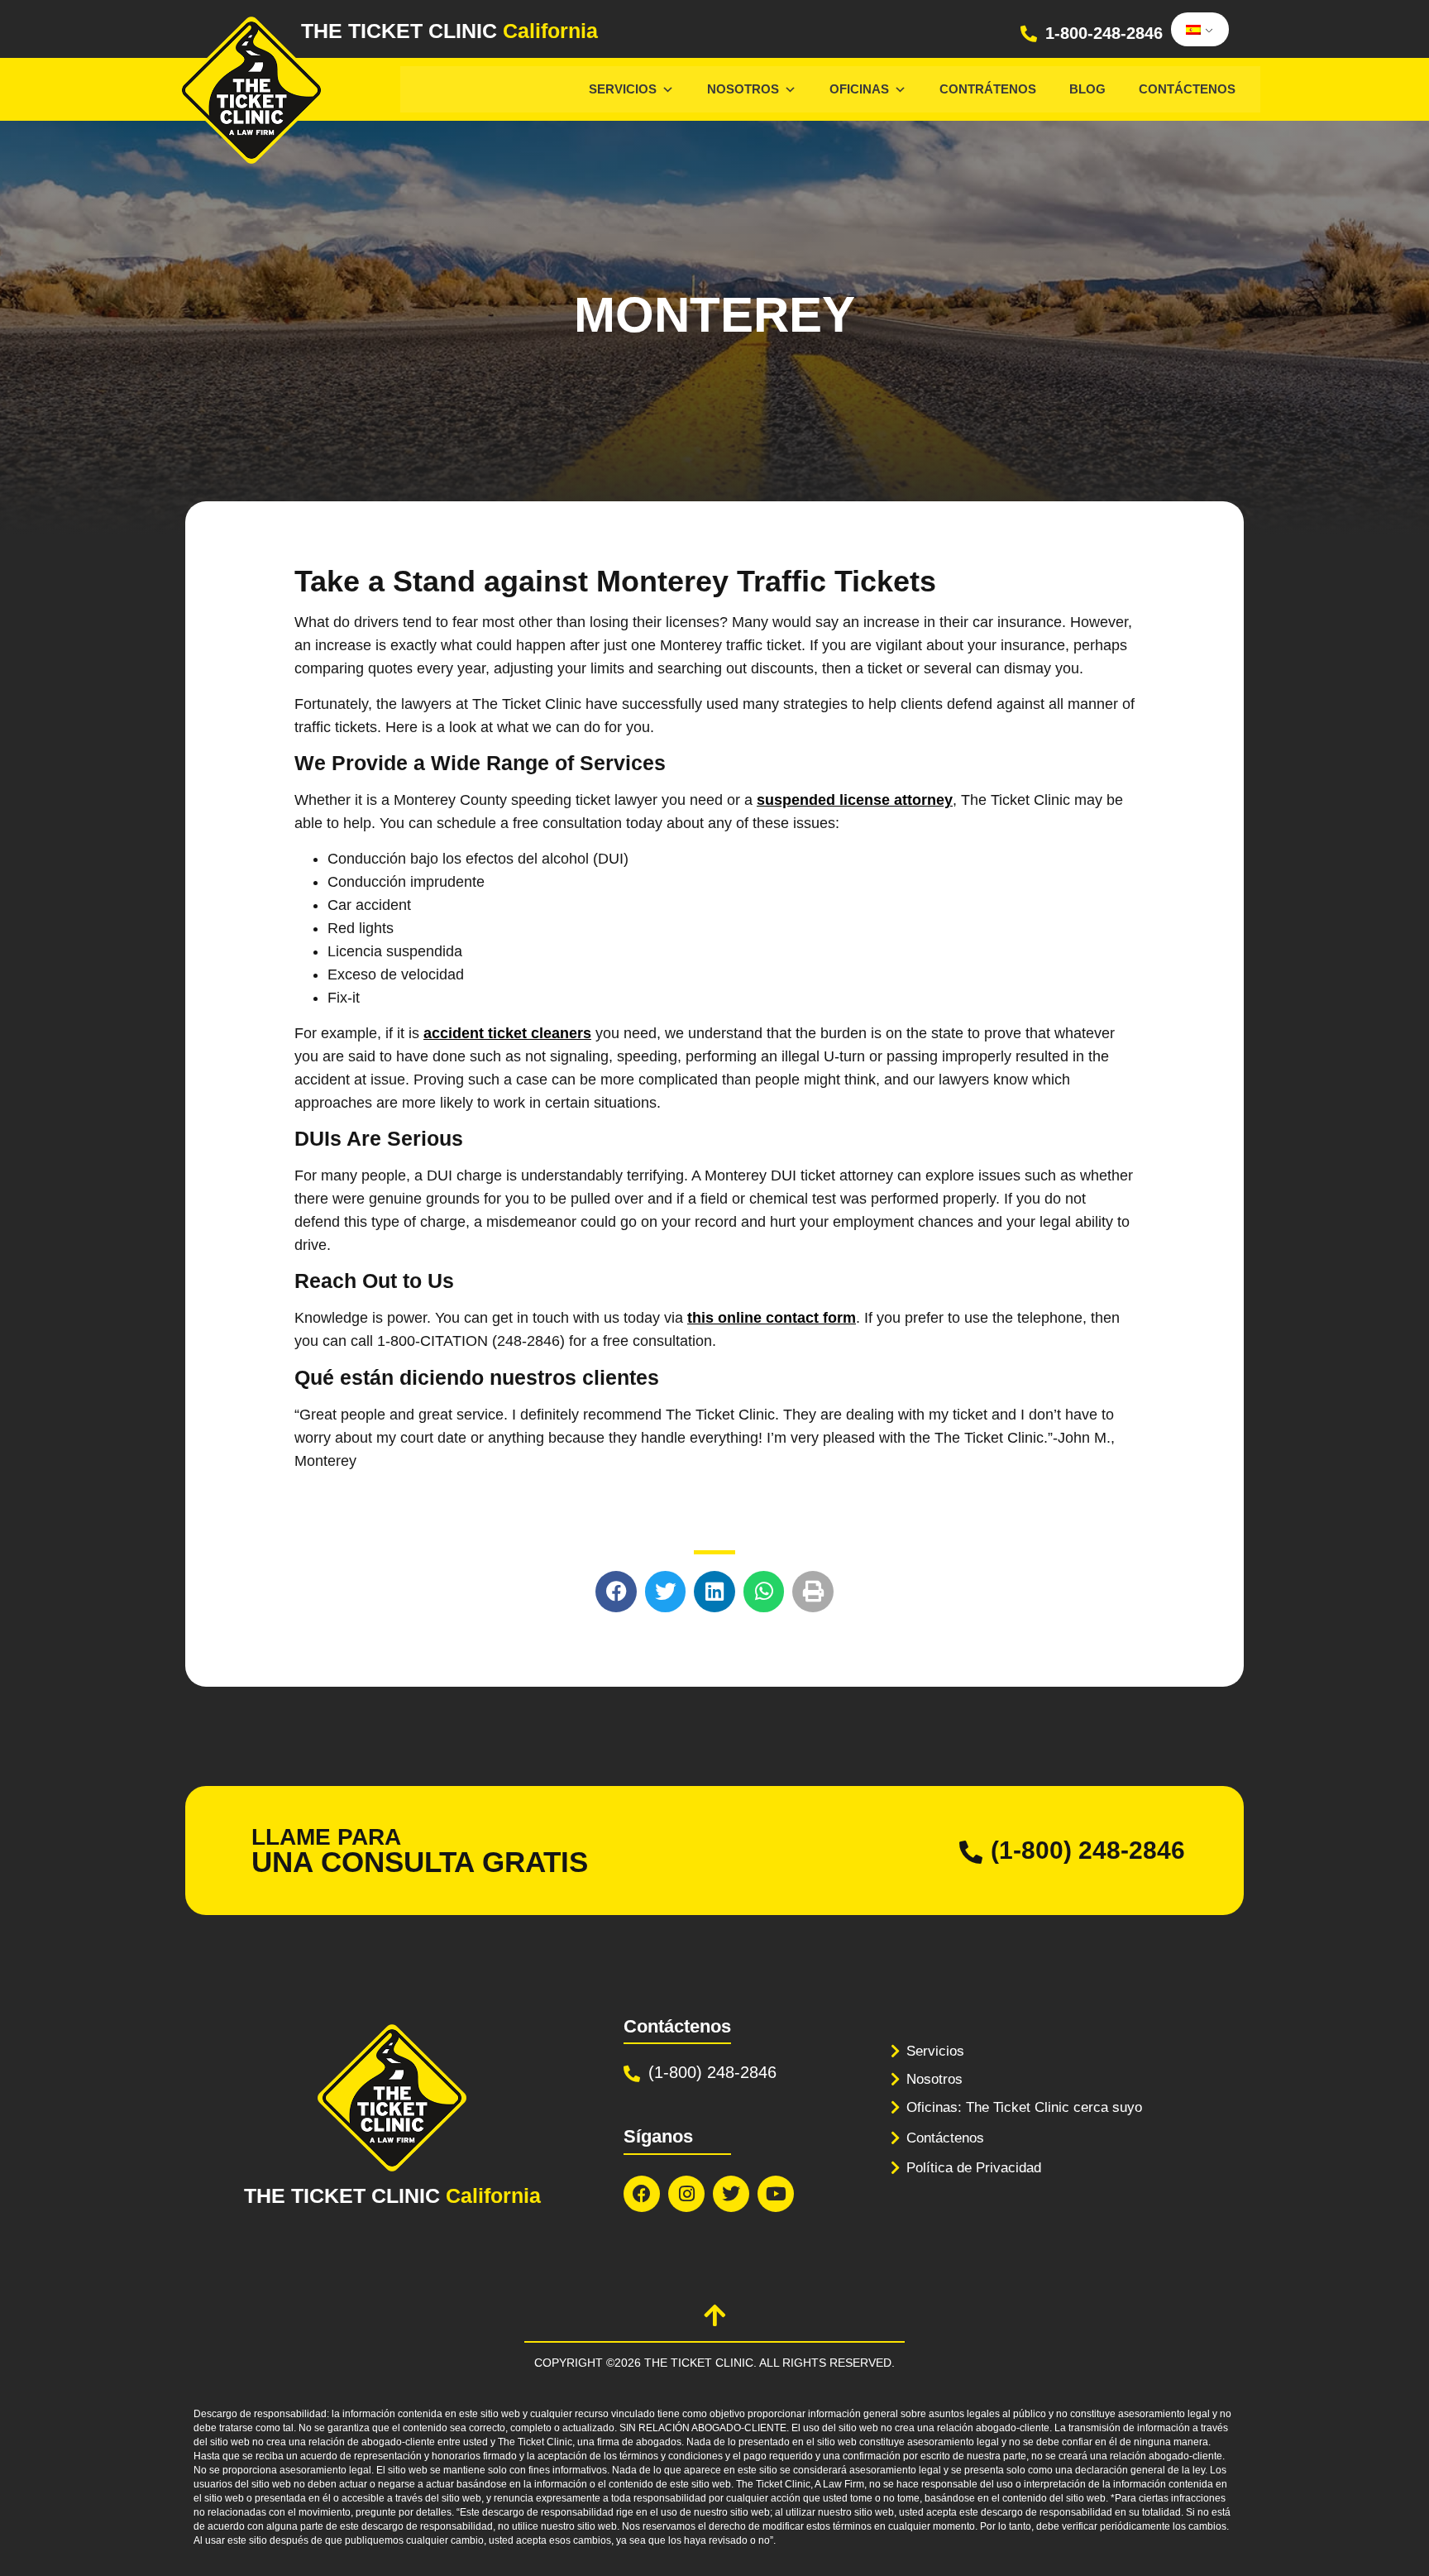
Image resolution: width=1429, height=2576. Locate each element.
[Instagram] (686, 2194)
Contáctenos (1187, 89)
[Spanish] (1197, 30)
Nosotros (743, 89)
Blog (1087, 89)
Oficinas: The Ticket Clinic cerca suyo (1024, 2107)
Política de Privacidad (974, 2168)
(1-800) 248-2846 (1088, 1850)
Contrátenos (988, 89)
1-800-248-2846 (1104, 33)
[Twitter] (731, 2194)
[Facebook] (642, 2194)
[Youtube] (776, 2194)
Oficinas (859, 89)
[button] (616, 1592)
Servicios (623, 89)
